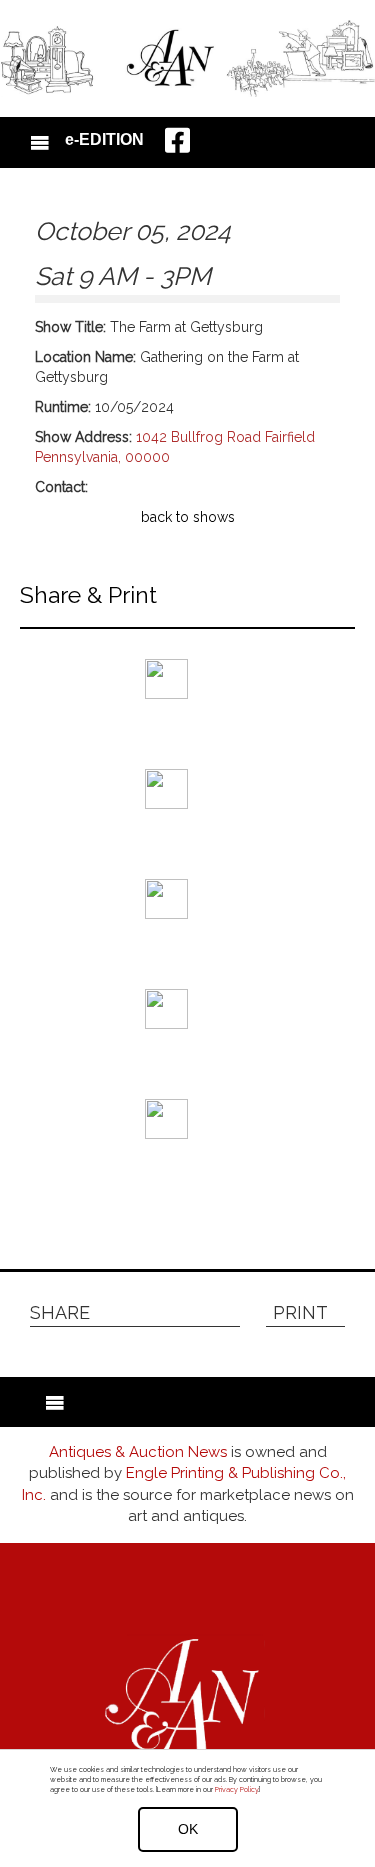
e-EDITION (104, 139)
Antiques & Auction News (138, 1452)
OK (188, 1829)
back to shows (188, 517)
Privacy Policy (236, 1789)
